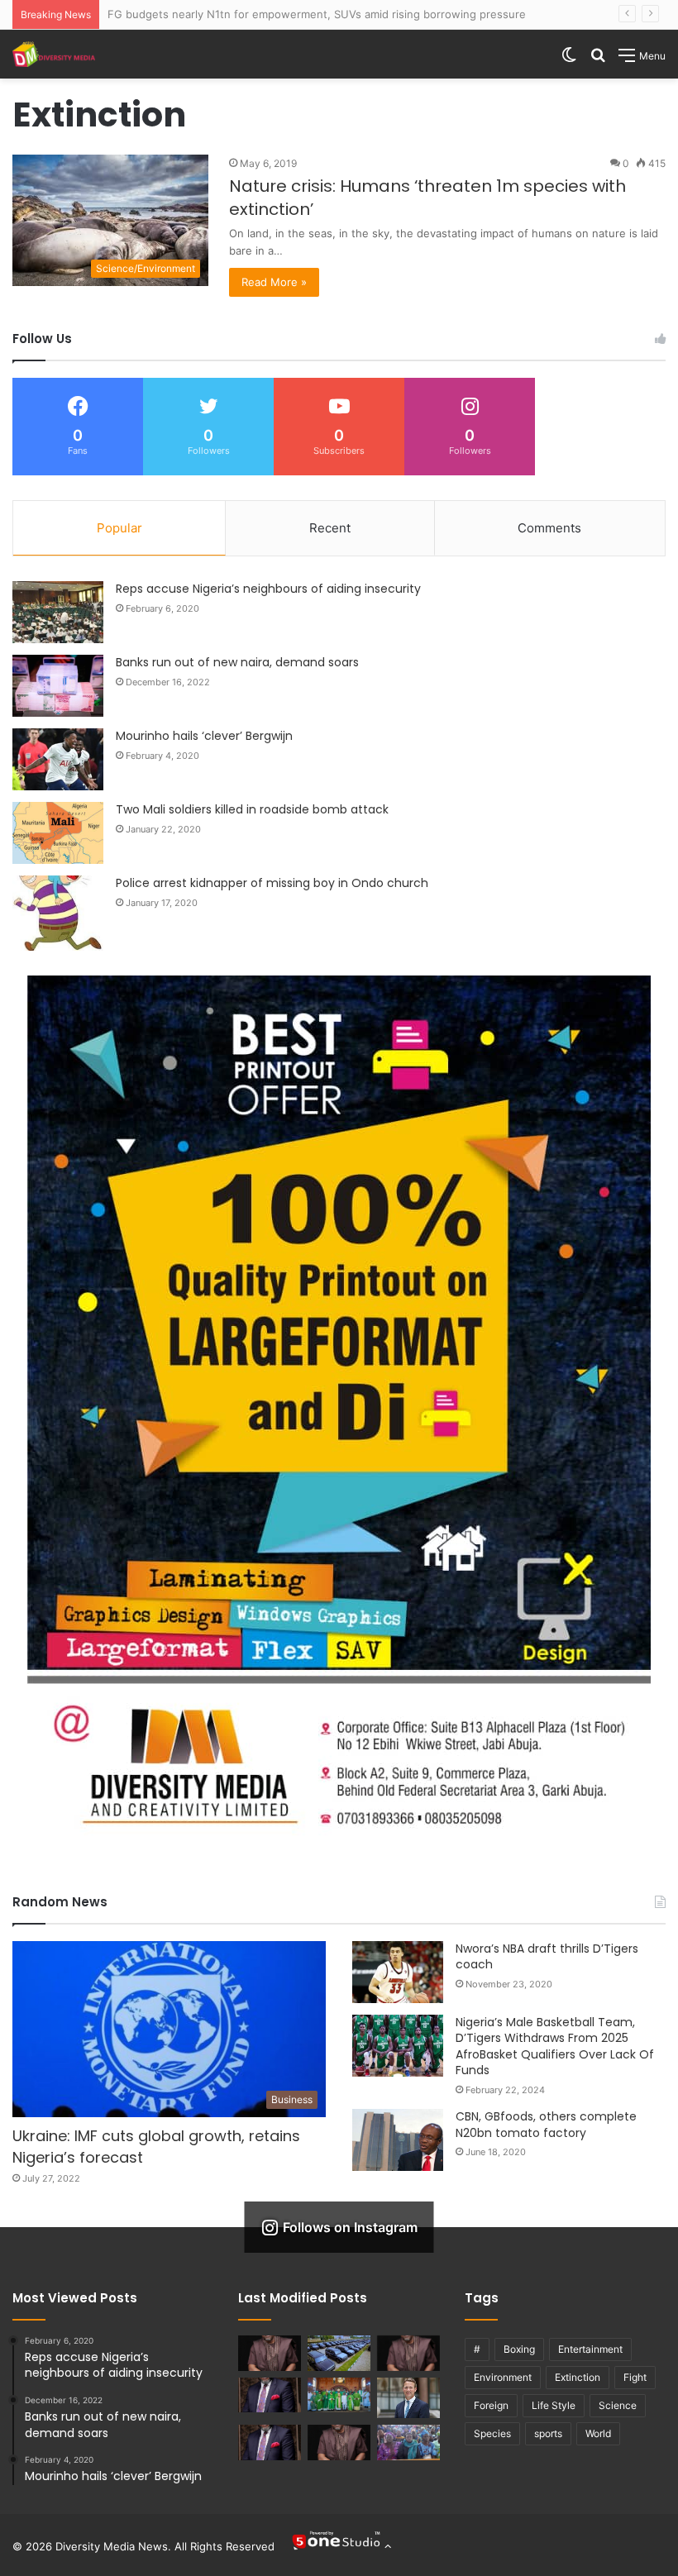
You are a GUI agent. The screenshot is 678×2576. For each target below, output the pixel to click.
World (598, 2433)
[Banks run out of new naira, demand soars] (58, 686)
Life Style (554, 2405)
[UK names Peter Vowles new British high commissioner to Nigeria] (408, 2398)
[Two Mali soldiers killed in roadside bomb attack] (58, 833)
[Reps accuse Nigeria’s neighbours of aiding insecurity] (58, 612)
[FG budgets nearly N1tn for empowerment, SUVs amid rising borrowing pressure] (339, 2353)
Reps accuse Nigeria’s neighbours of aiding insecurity (268, 589)
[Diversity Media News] (54, 54)
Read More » (274, 282)
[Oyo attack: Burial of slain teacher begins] (408, 2442)
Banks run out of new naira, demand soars (237, 662)
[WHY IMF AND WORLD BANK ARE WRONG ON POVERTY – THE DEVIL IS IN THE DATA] (339, 2442)
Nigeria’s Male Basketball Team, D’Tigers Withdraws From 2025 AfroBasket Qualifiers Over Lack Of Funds (555, 2046)
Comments (549, 528)
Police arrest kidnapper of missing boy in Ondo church (272, 883)
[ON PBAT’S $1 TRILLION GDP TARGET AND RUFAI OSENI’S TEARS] (408, 2353)
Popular (119, 528)
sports (548, 2433)
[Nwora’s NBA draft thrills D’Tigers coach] (398, 1972)
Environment (503, 2377)
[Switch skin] (569, 61)
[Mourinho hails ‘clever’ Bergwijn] (58, 759)
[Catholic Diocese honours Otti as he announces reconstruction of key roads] (339, 2395)
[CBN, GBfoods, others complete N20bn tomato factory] (398, 2140)
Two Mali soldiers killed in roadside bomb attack (252, 809)
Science (618, 2405)
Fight (635, 2377)
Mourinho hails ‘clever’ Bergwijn (204, 736)
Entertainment (590, 2349)
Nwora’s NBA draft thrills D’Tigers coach (547, 1957)
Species (492, 2433)
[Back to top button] (341, 2546)
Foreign (491, 2405)
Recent (330, 528)
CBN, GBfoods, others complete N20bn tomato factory (546, 2125)
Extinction (578, 2377)
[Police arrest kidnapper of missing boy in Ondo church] (58, 913)
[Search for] (598, 61)
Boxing (519, 2349)
